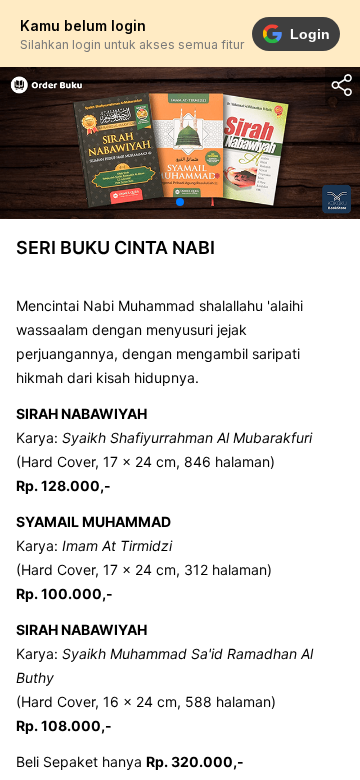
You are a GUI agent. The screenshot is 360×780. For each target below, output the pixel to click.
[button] (180, 202)
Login (310, 34)
